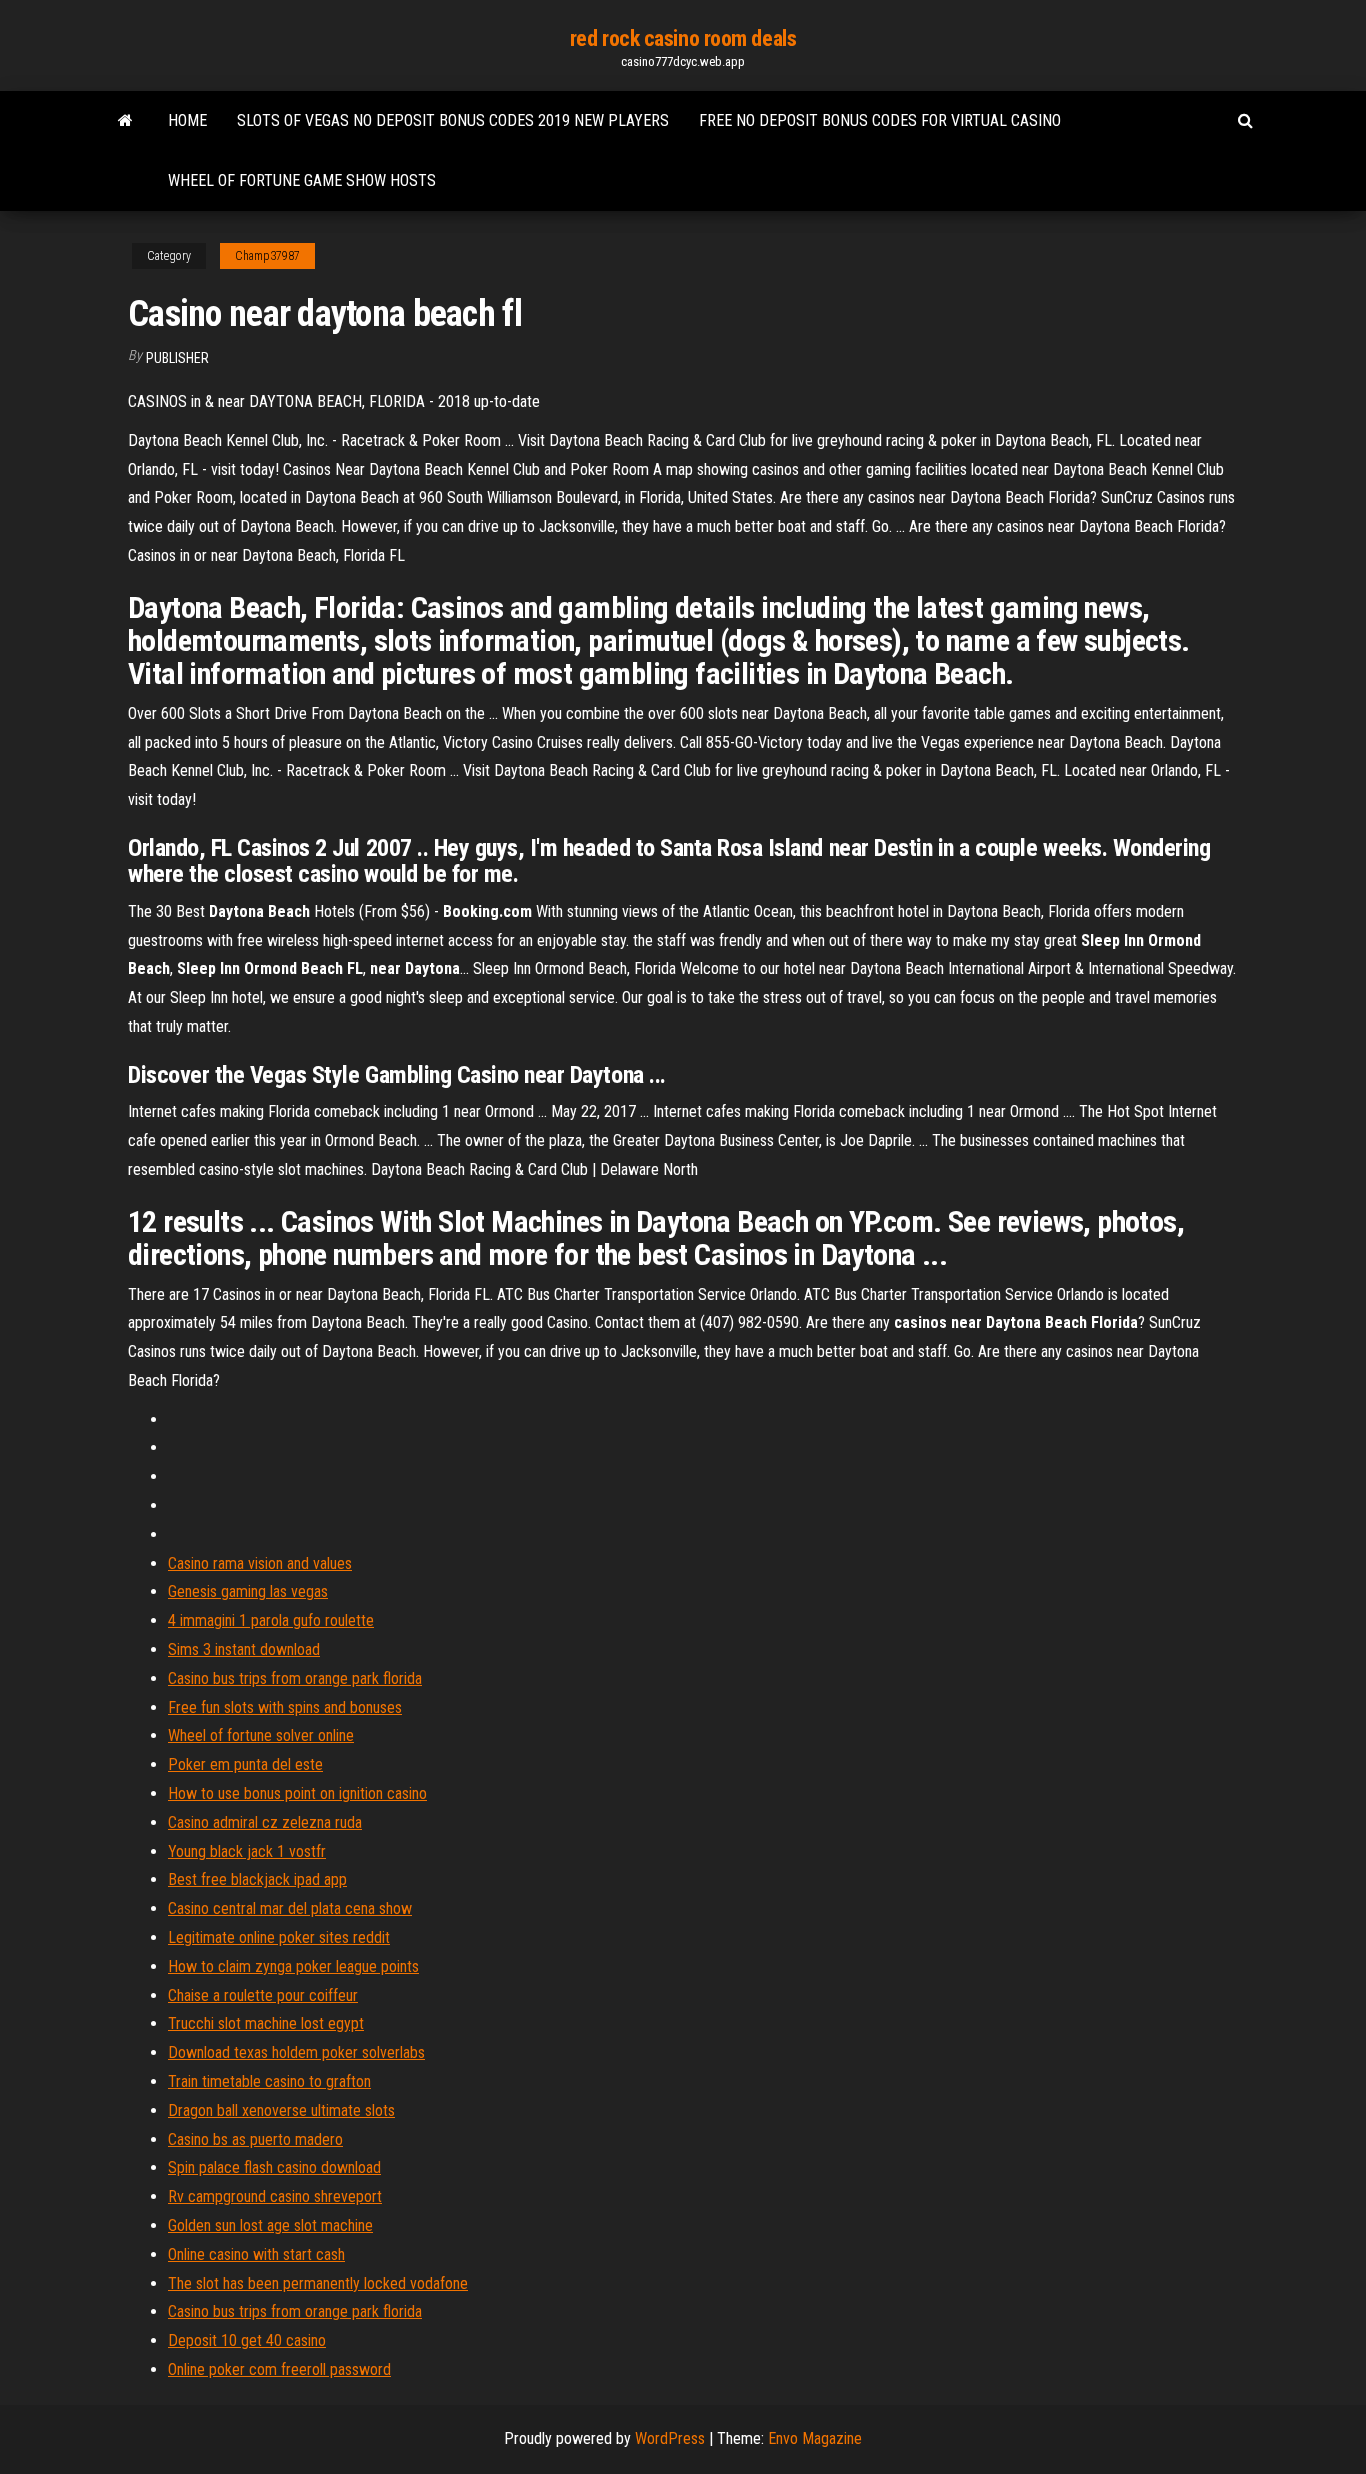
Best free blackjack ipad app (257, 1879)
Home (187, 120)
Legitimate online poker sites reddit (279, 1937)
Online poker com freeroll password (279, 2369)
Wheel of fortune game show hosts (302, 180)
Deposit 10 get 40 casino (247, 2340)
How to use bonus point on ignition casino (297, 1793)
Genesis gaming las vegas (248, 1591)
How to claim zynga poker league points (293, 1966)
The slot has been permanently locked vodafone (318, 2283)
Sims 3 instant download (244, 1649)
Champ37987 (267, 256)
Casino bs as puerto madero (255, 2139)
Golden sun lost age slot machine (270, 2225)
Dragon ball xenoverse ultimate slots (281, 2110)
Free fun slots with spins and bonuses (285, 1707)
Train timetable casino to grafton (269, 2081)
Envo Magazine (815, 2438)
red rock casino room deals (683, 38)
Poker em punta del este (245, 1764)
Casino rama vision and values (260, 1563)
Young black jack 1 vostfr (247, 1851)
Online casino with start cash (256, 2254)
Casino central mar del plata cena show (290, 1908)
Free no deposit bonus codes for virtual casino (880, 120)
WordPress (670, 2438)
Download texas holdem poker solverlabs (296, 2052)
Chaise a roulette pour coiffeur (263, 1995)
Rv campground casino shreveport (275, 2196)
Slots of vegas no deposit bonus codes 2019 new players (453, 120)
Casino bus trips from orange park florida (295, 1678)
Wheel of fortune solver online (261, 1735)
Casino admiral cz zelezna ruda (265, 1822)
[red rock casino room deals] (125, 121)
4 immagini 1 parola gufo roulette (271, 1620)
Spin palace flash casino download (274, 2167)
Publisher (177, 358)
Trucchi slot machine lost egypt (266, 2023)
